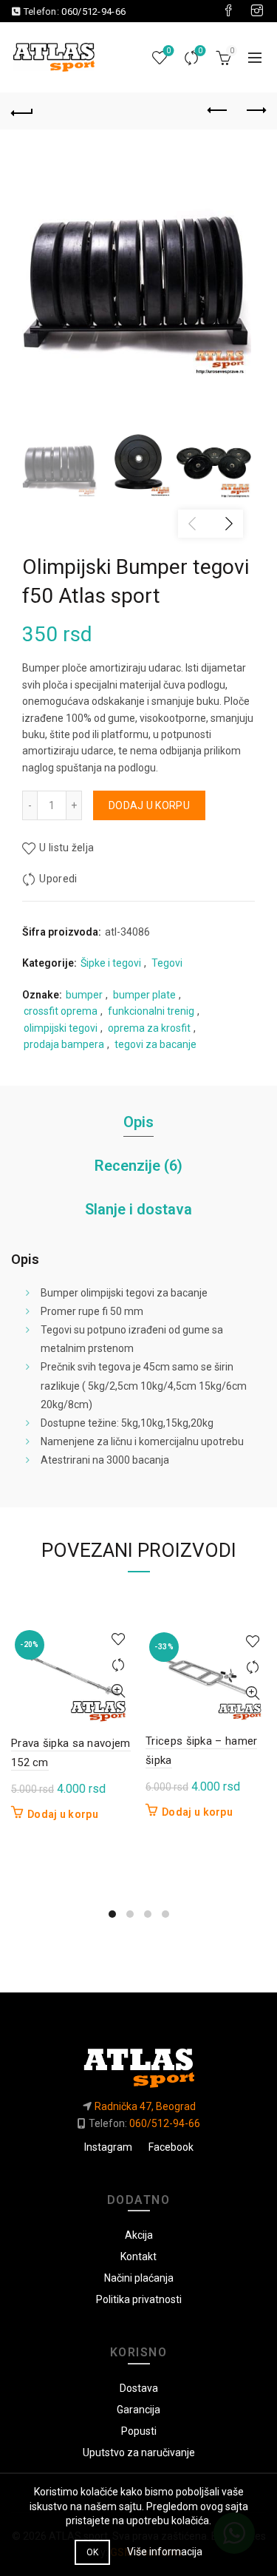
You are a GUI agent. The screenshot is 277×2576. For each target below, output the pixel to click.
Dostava (139, 2388)
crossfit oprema (61, 1011)
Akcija (139, 2235)
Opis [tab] (138, 1122)
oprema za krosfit (149, 1028)
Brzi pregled (118, 1691)
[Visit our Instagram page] (257, 11)
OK (93, 2552)
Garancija (138, 2410)
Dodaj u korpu (149, 805)
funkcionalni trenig (151, 1011)
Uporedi (200, 51)
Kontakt (138, 2256)
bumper (84, 995)
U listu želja (66, 848)
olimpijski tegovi (61, 1028)
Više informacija (165, 2552)
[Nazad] (22, 111)
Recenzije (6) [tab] (138, 1166)
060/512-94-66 (93, 11)
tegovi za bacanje (155, 1044)
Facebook (171, 2147)
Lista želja (168, 51)
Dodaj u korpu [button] (63, 1814)
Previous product (218, 111)
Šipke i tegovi (111, 963)
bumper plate (144, 995)
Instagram (108, 2147)
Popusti (139, 2431)
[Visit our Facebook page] (228, 11)
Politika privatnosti (139, 2299)
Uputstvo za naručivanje (139, 2452)
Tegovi (167, 963)
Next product (255, 111)
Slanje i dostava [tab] (138, 1209)
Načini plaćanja (139, 2278)
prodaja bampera (64, 1044)
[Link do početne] (138, 2062)
